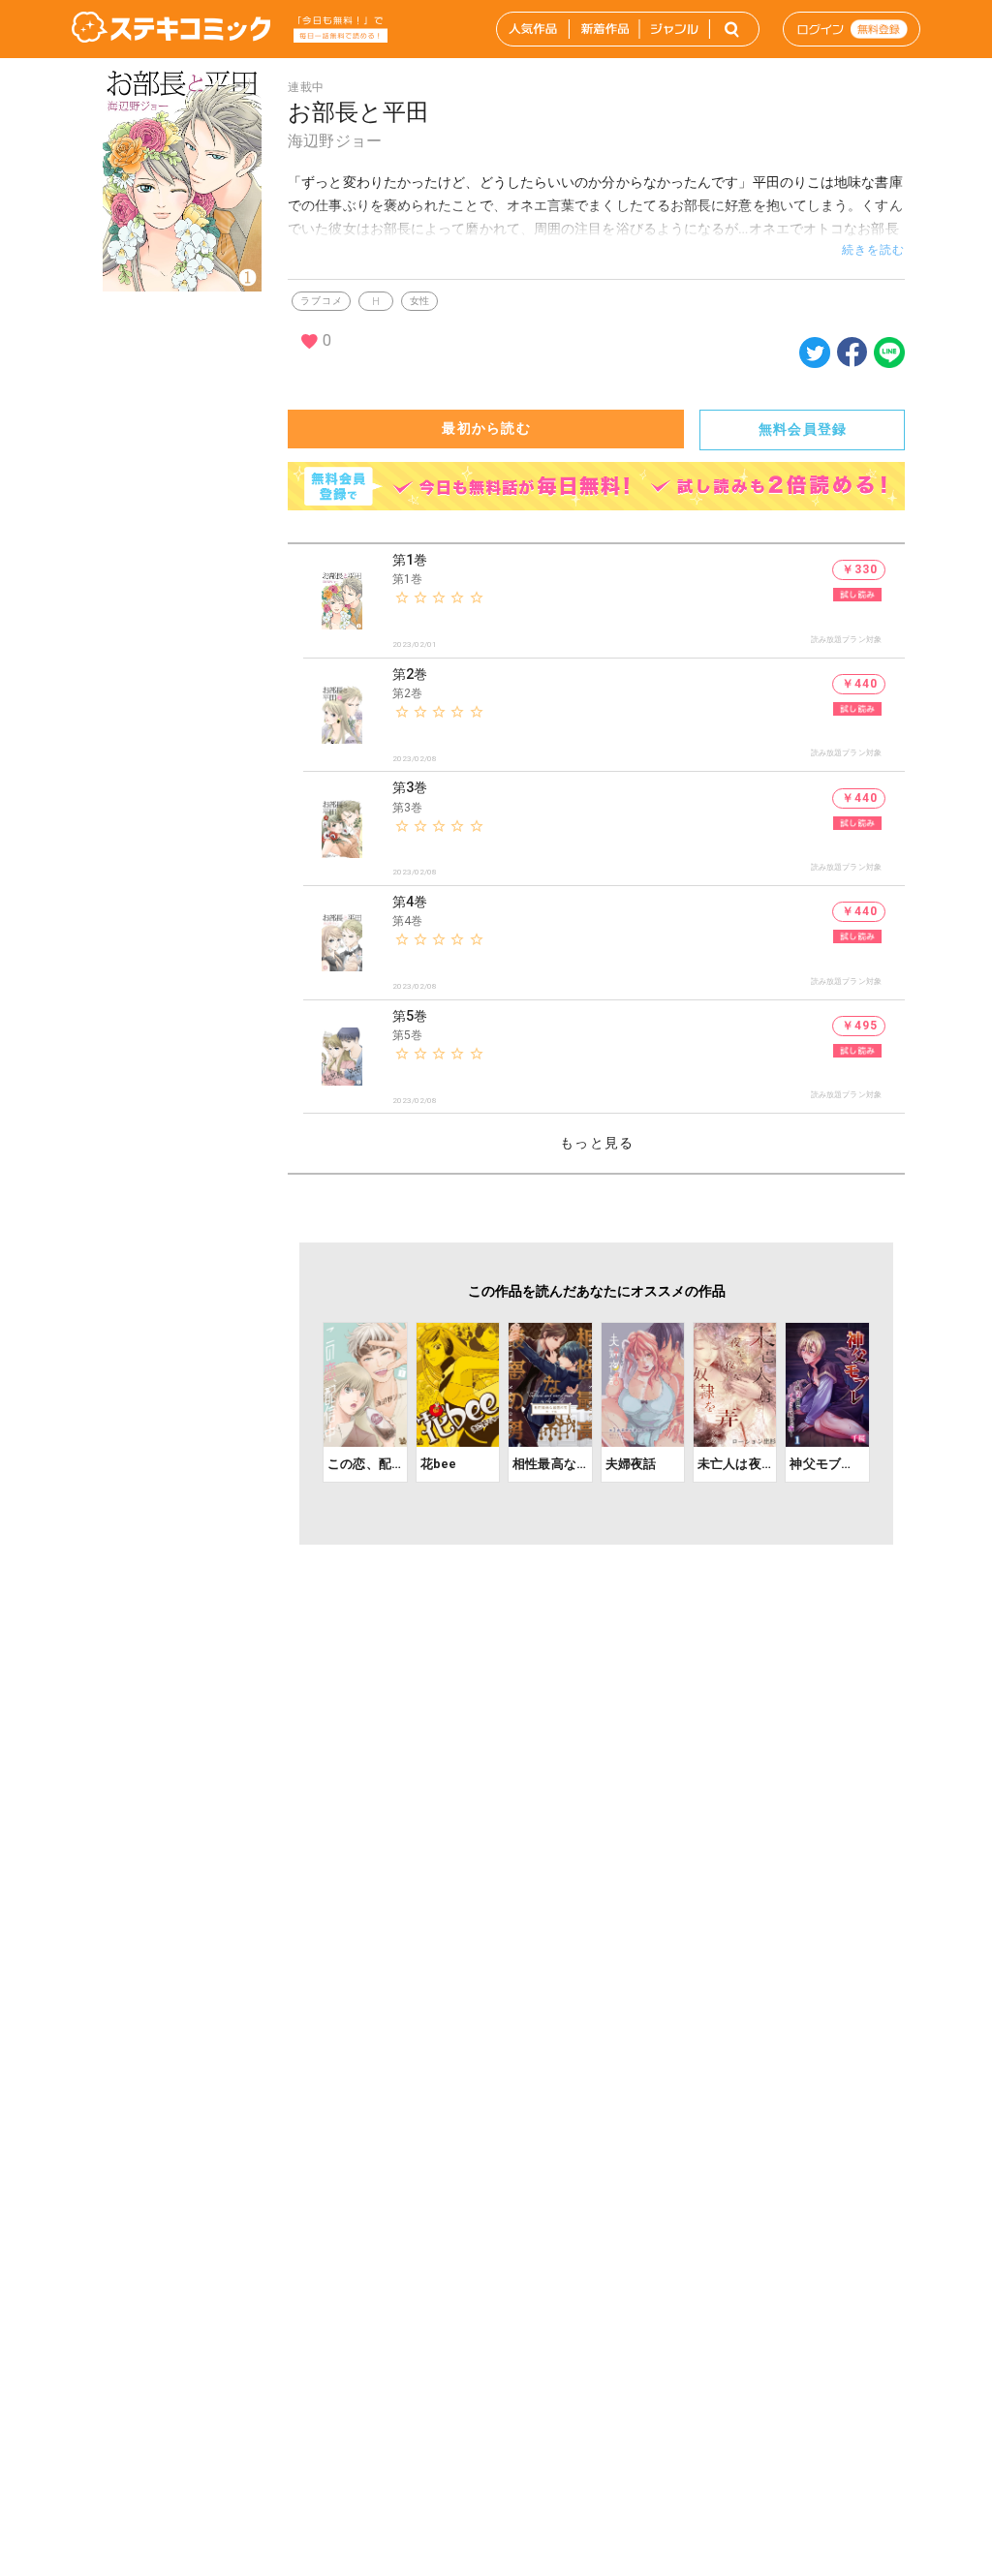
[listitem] (604, 601)
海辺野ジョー (335, 141)
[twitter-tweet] (815, 363)
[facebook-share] (852, 351)
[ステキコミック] (171, 29)
